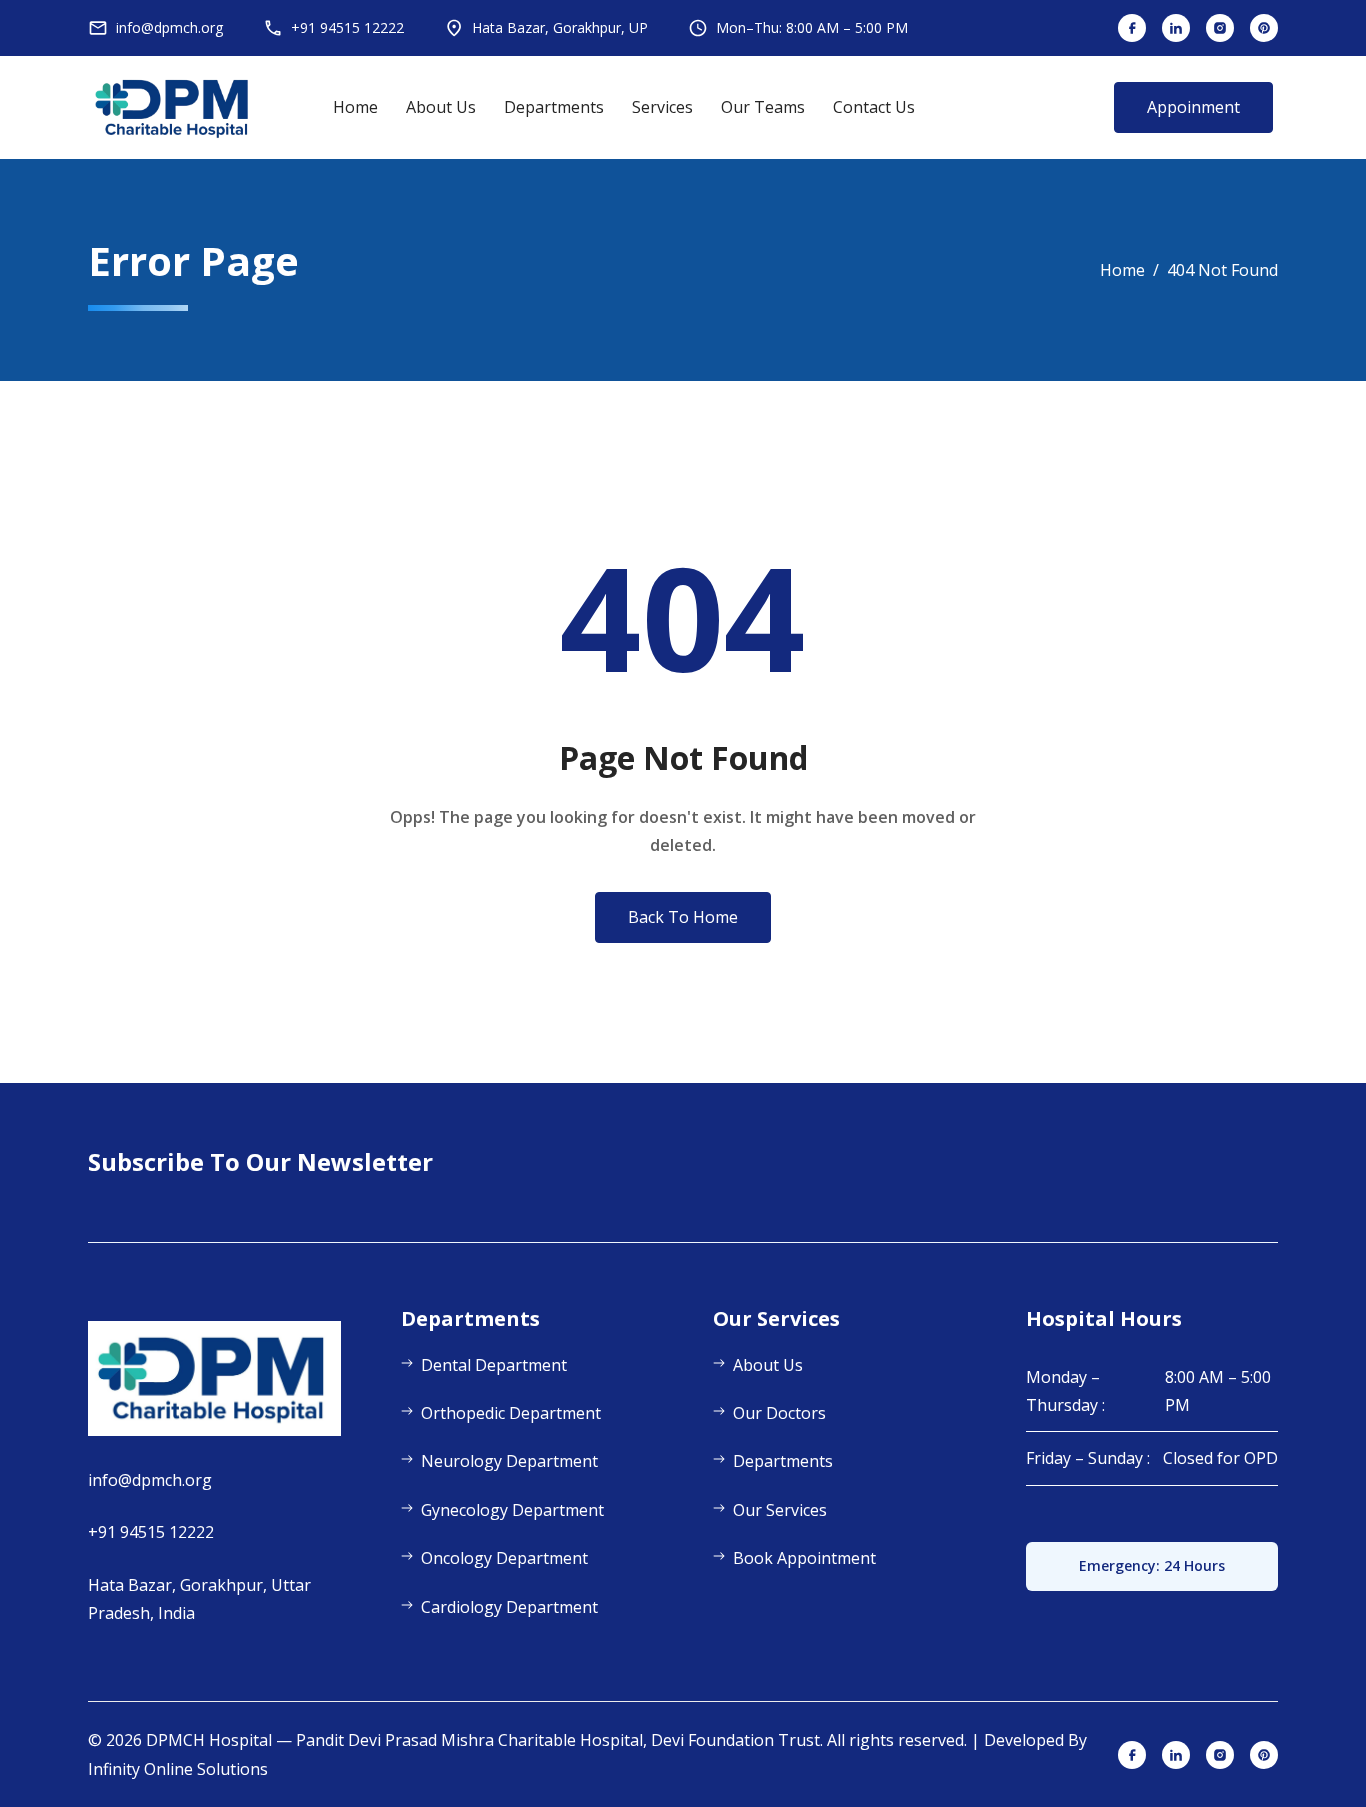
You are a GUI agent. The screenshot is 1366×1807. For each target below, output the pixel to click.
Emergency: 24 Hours (1152, 1565)
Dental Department (494, 1365)
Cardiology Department (509, 1607)
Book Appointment (804, 1558)
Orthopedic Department (511, 1413)
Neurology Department (509, 1461)
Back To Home (683, 917)
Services (662, 107)
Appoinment (1193, 107)
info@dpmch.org (150, 1480)
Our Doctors (779, 1413)
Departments (554, 107)
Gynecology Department (512, 1510)
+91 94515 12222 (151, 1532)
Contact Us (874, 107)
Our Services (780, 1510)
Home (355, 107)
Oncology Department (504, 1558)
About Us (441, 107)
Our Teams (763, 107)
